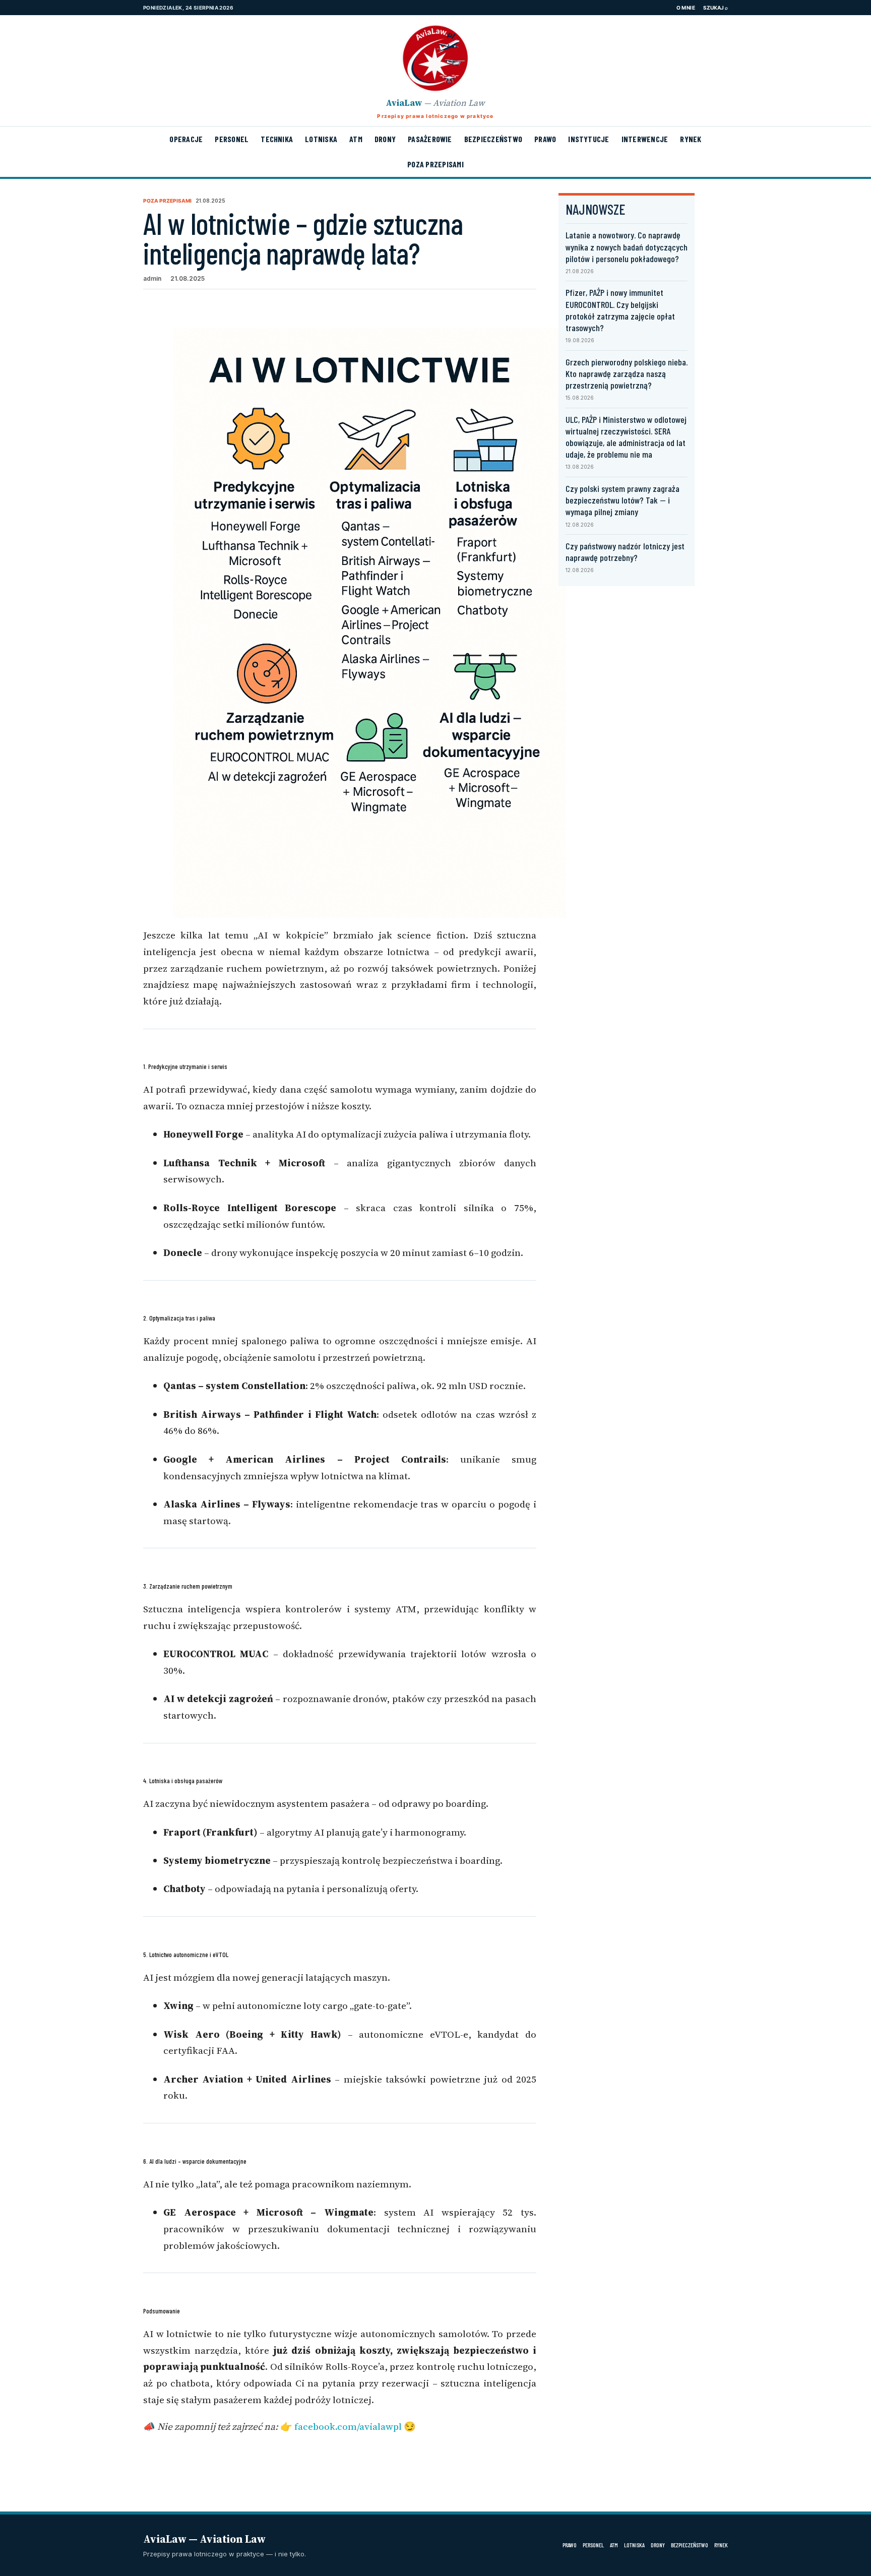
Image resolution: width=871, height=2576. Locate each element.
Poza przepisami (435, 164)
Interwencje (645, 139)
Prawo (545, 139)
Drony (385, 139)
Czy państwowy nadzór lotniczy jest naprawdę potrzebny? (625, 552)
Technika (277, 139)
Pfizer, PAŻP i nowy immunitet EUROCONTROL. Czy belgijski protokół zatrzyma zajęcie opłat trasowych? (620, 310)
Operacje (186, 139)
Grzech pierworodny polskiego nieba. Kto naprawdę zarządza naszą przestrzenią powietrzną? (627, 373)
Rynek (691, 139)
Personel (232, 139)
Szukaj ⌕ (716, 8)
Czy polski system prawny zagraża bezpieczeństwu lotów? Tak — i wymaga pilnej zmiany (623, 500)
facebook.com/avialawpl (348, 2426)
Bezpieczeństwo (493, 139)
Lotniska (321, 139)
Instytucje (588, 139)
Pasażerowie (430, 139)
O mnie (686, 8)
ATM (356, 139)
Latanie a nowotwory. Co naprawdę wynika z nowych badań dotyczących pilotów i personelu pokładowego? (627, 246)
